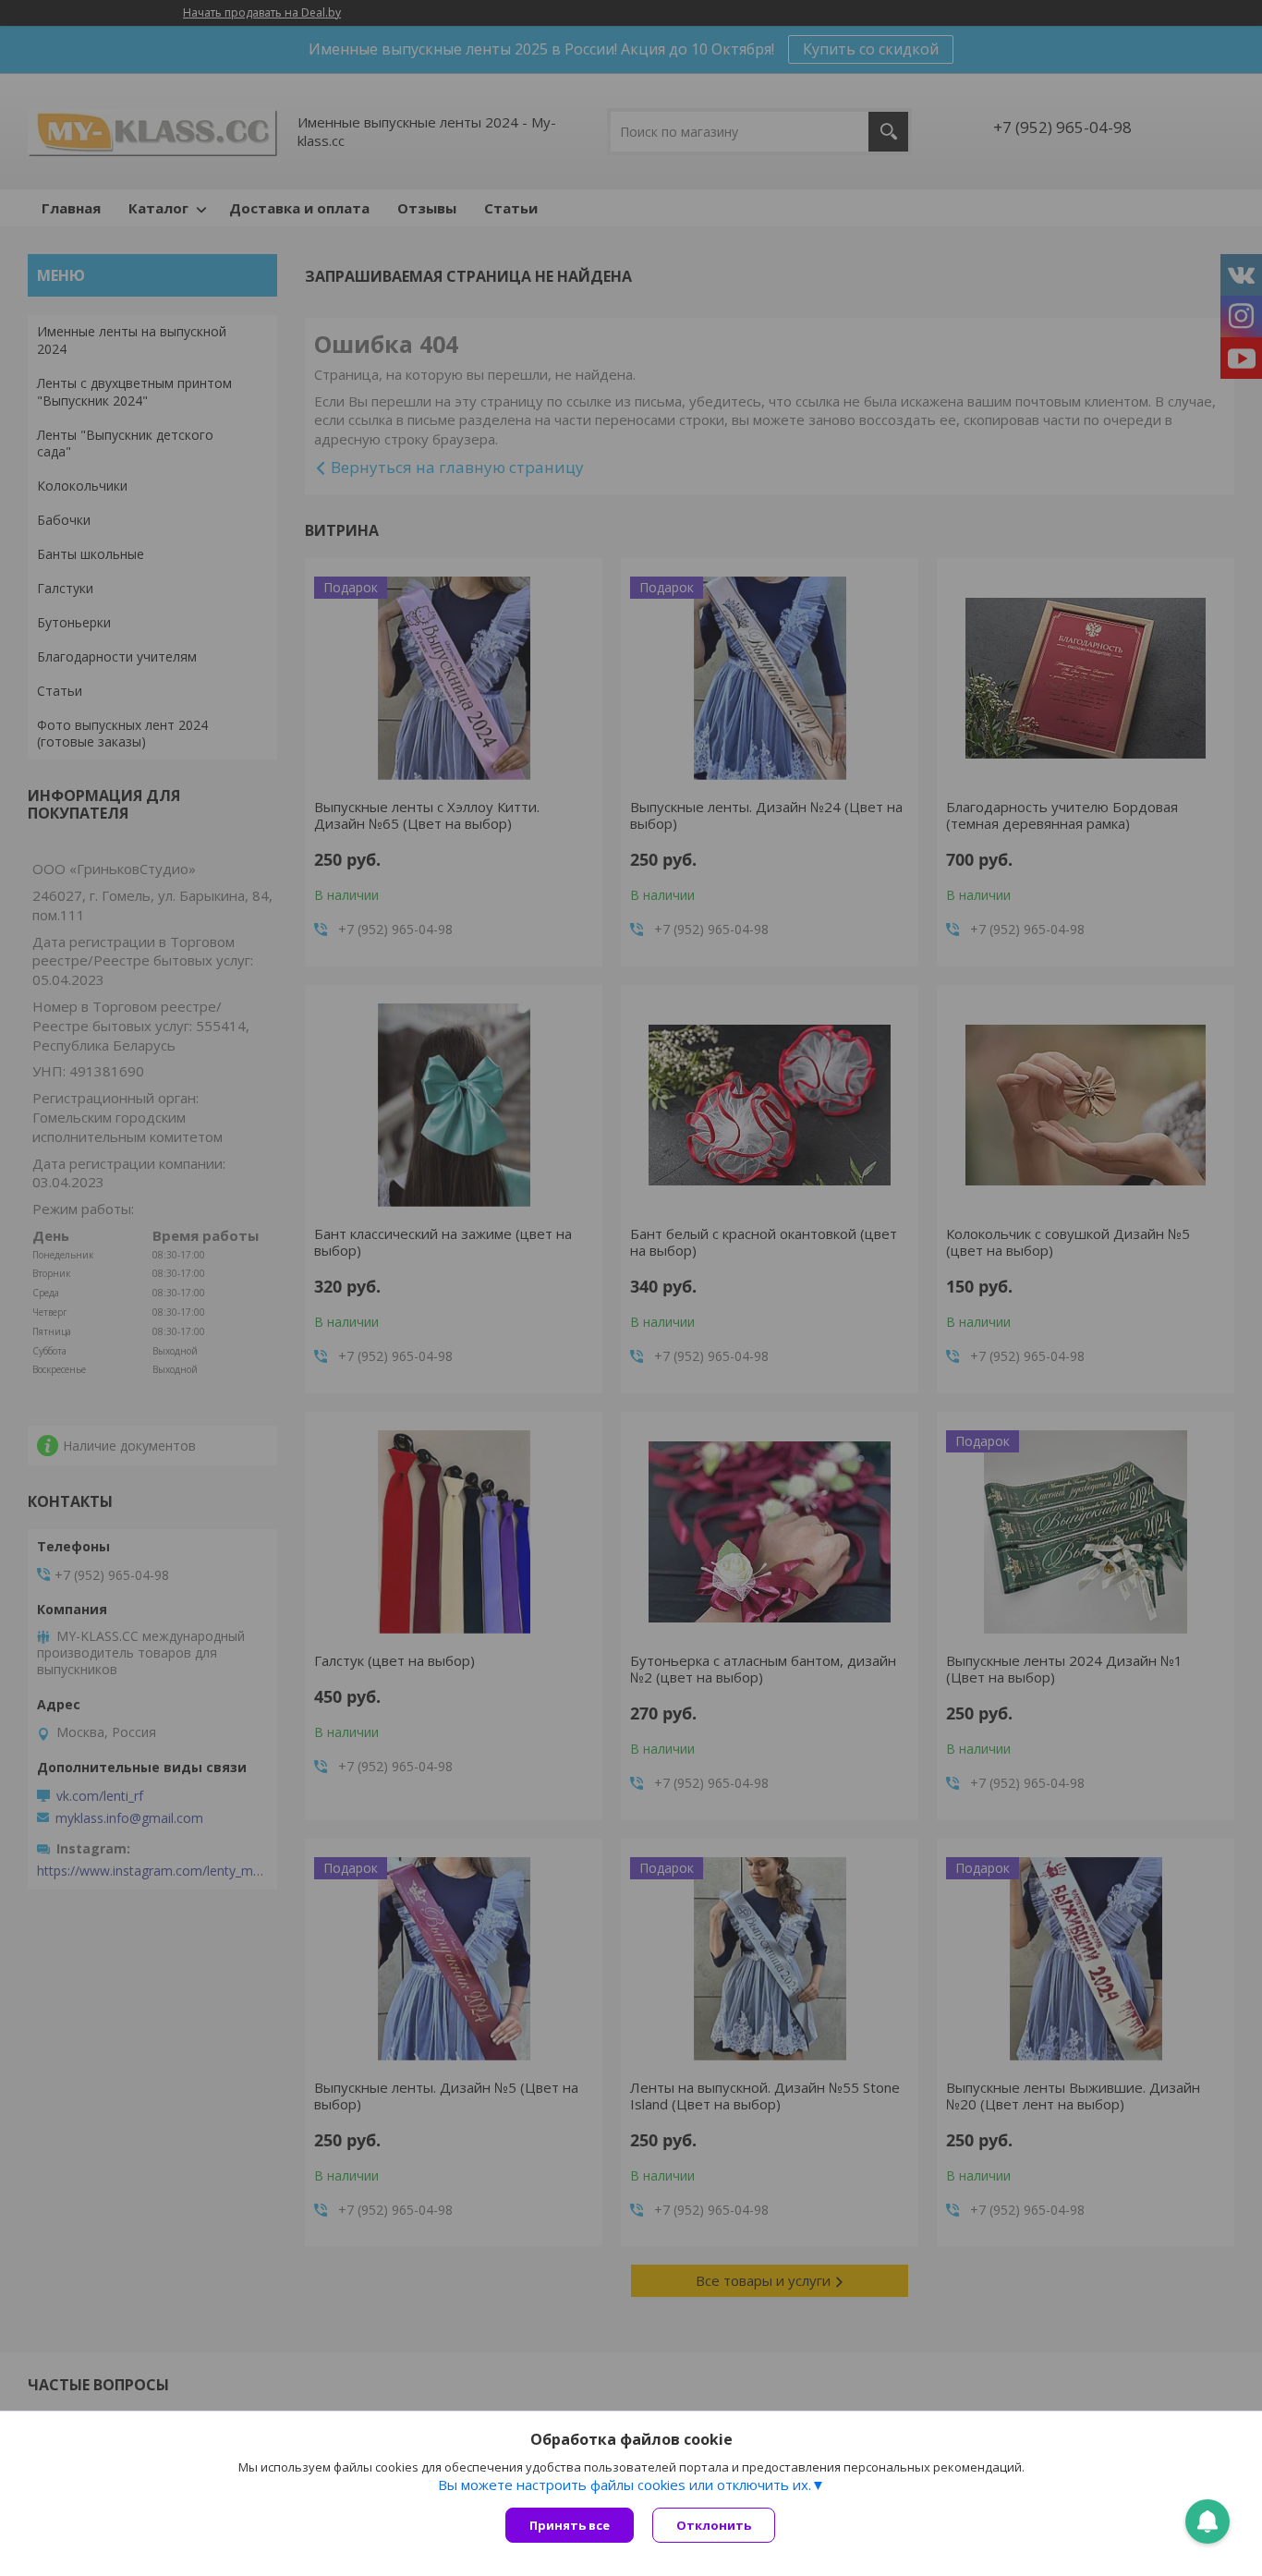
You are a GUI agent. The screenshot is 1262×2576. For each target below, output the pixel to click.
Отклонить (714, 2525)
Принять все (570, 2525)
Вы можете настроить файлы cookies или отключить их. (625, 2485)
